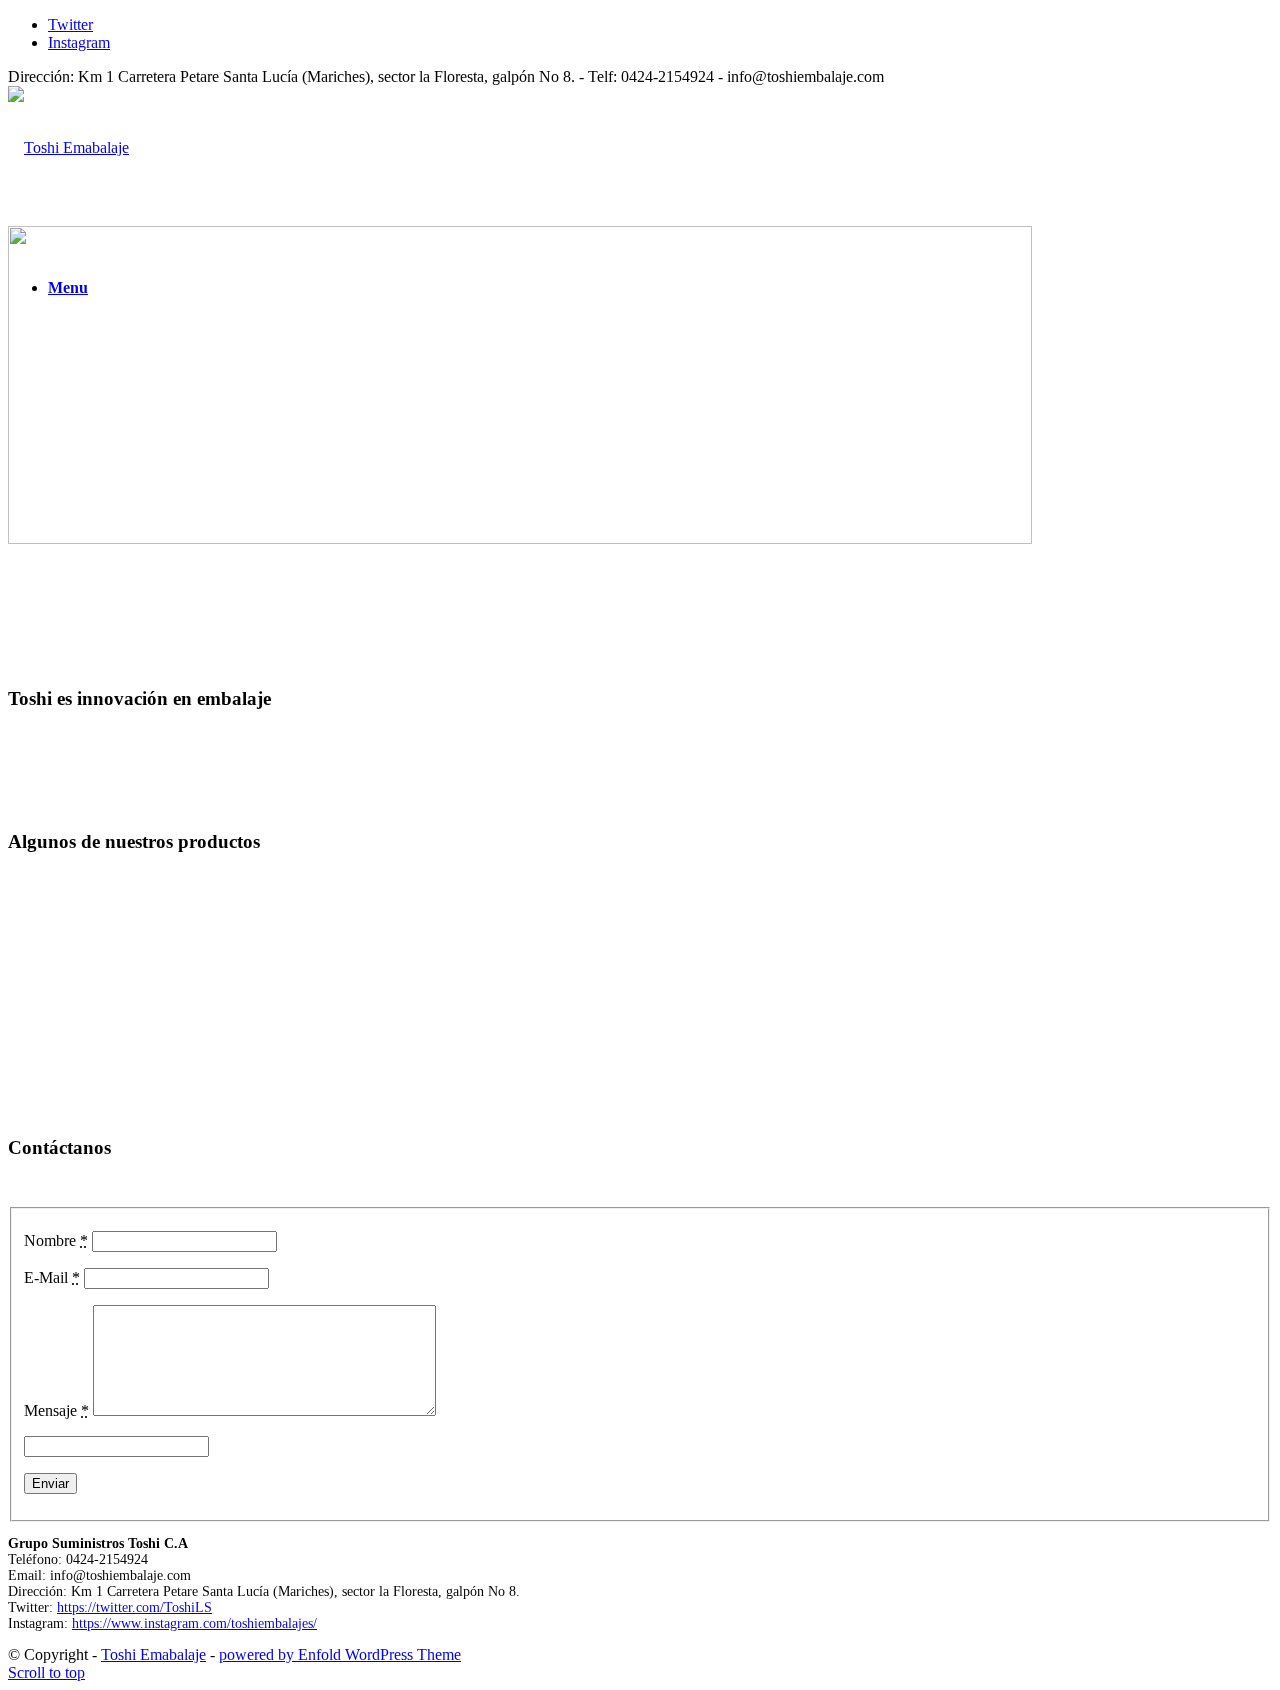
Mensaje (56, 1410)
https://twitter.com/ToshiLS (134, 1607)
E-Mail (52, 1277)
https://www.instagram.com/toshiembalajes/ (194, 1623)
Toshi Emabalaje (153, 1654)
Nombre (56, 1240)
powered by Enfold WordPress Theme (340, 1654)
